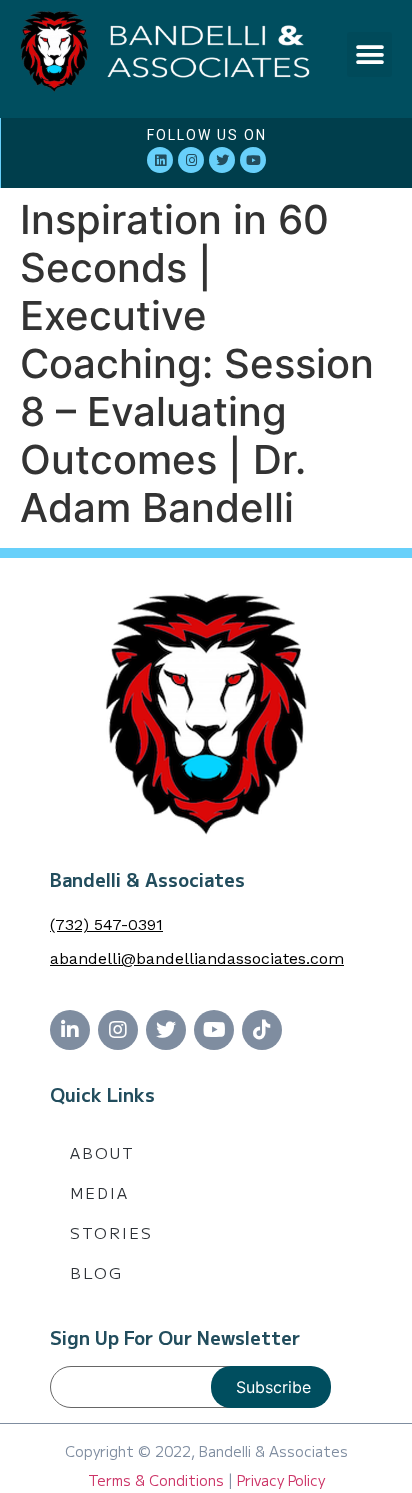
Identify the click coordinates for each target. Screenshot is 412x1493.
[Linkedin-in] (70, 1030)
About (102, 1152)
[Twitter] (222, 160)
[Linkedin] (160, 160)
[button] (369, 54)
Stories (111, 1232)
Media (99, 1192)
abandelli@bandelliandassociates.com (197, 958)
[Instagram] (191, 160)
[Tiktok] (262, 1030)
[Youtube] (253, 160)
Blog (96, 1272)
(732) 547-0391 (106, 924)
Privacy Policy (281, 1480)
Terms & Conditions (156, 1480)
